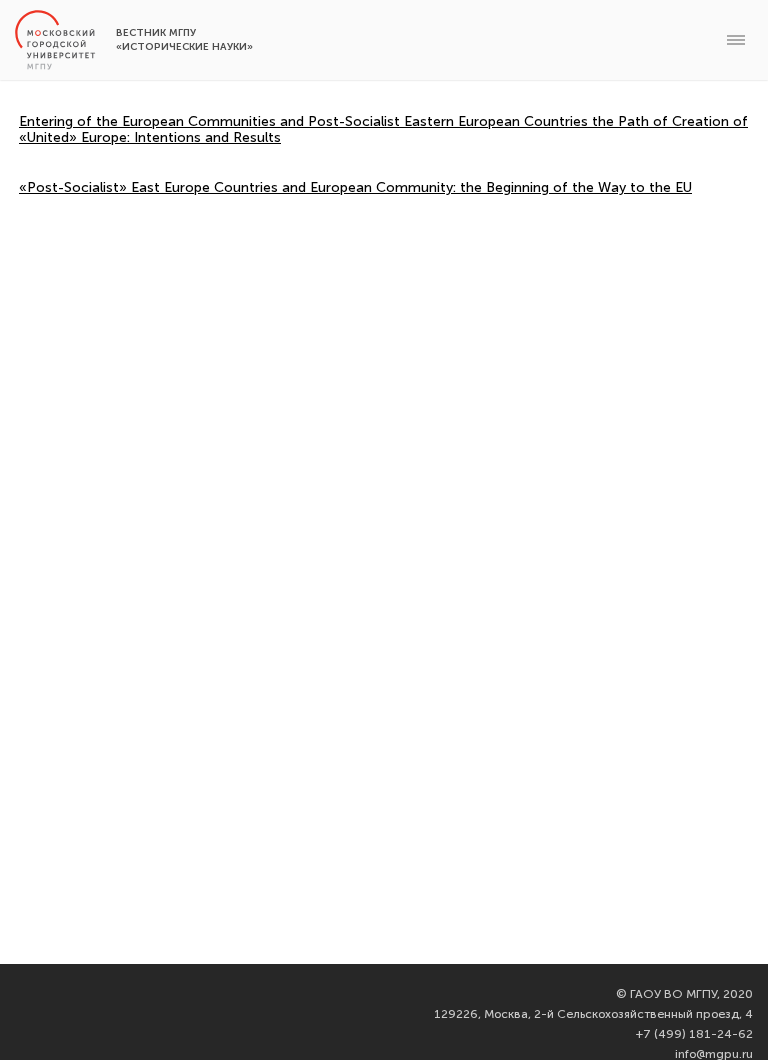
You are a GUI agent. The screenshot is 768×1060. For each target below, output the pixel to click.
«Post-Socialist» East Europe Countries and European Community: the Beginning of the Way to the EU (355, 187)
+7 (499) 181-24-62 (694, 1034)
